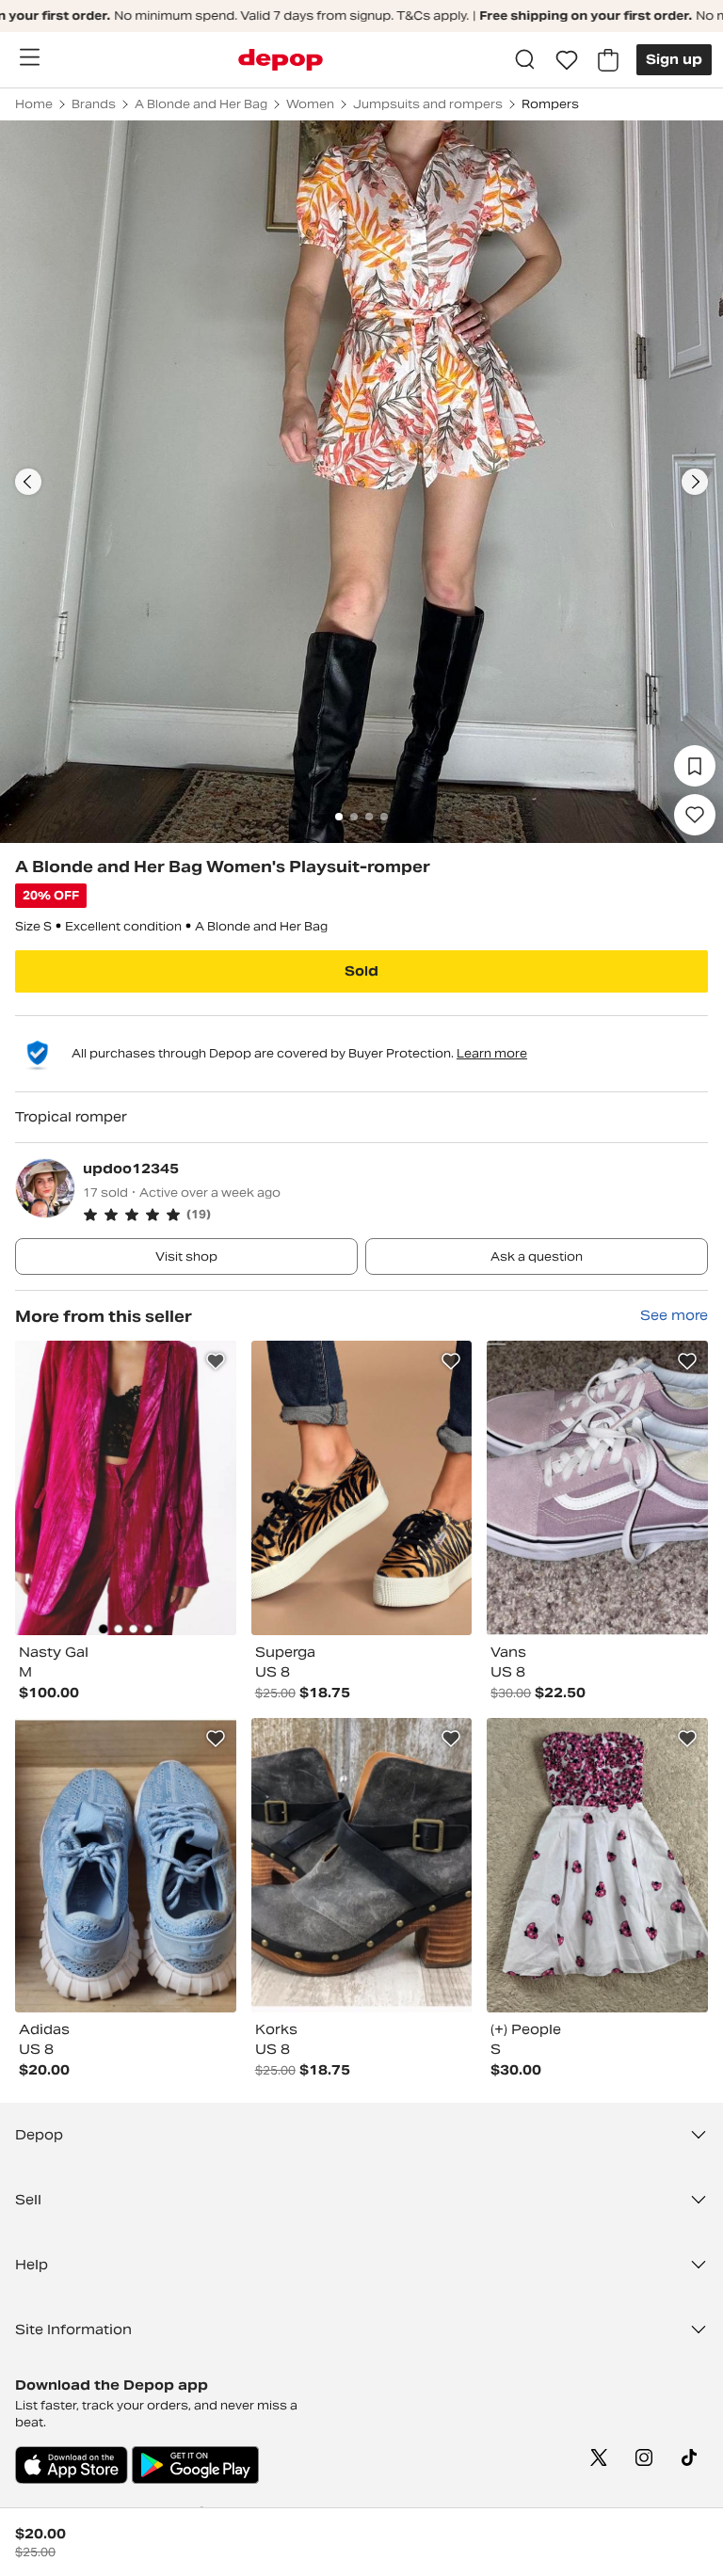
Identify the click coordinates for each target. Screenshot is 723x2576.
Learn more (492, 1053)
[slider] (361, 482)
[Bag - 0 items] (608, 60)
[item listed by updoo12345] (126, 1488)
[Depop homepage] (281, 60)
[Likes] (567, 60)
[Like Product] (216, 1361)
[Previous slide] (28, 482)
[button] (395, 1215)
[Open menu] (29, 57)
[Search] (525, 60)
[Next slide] (695, 482)
